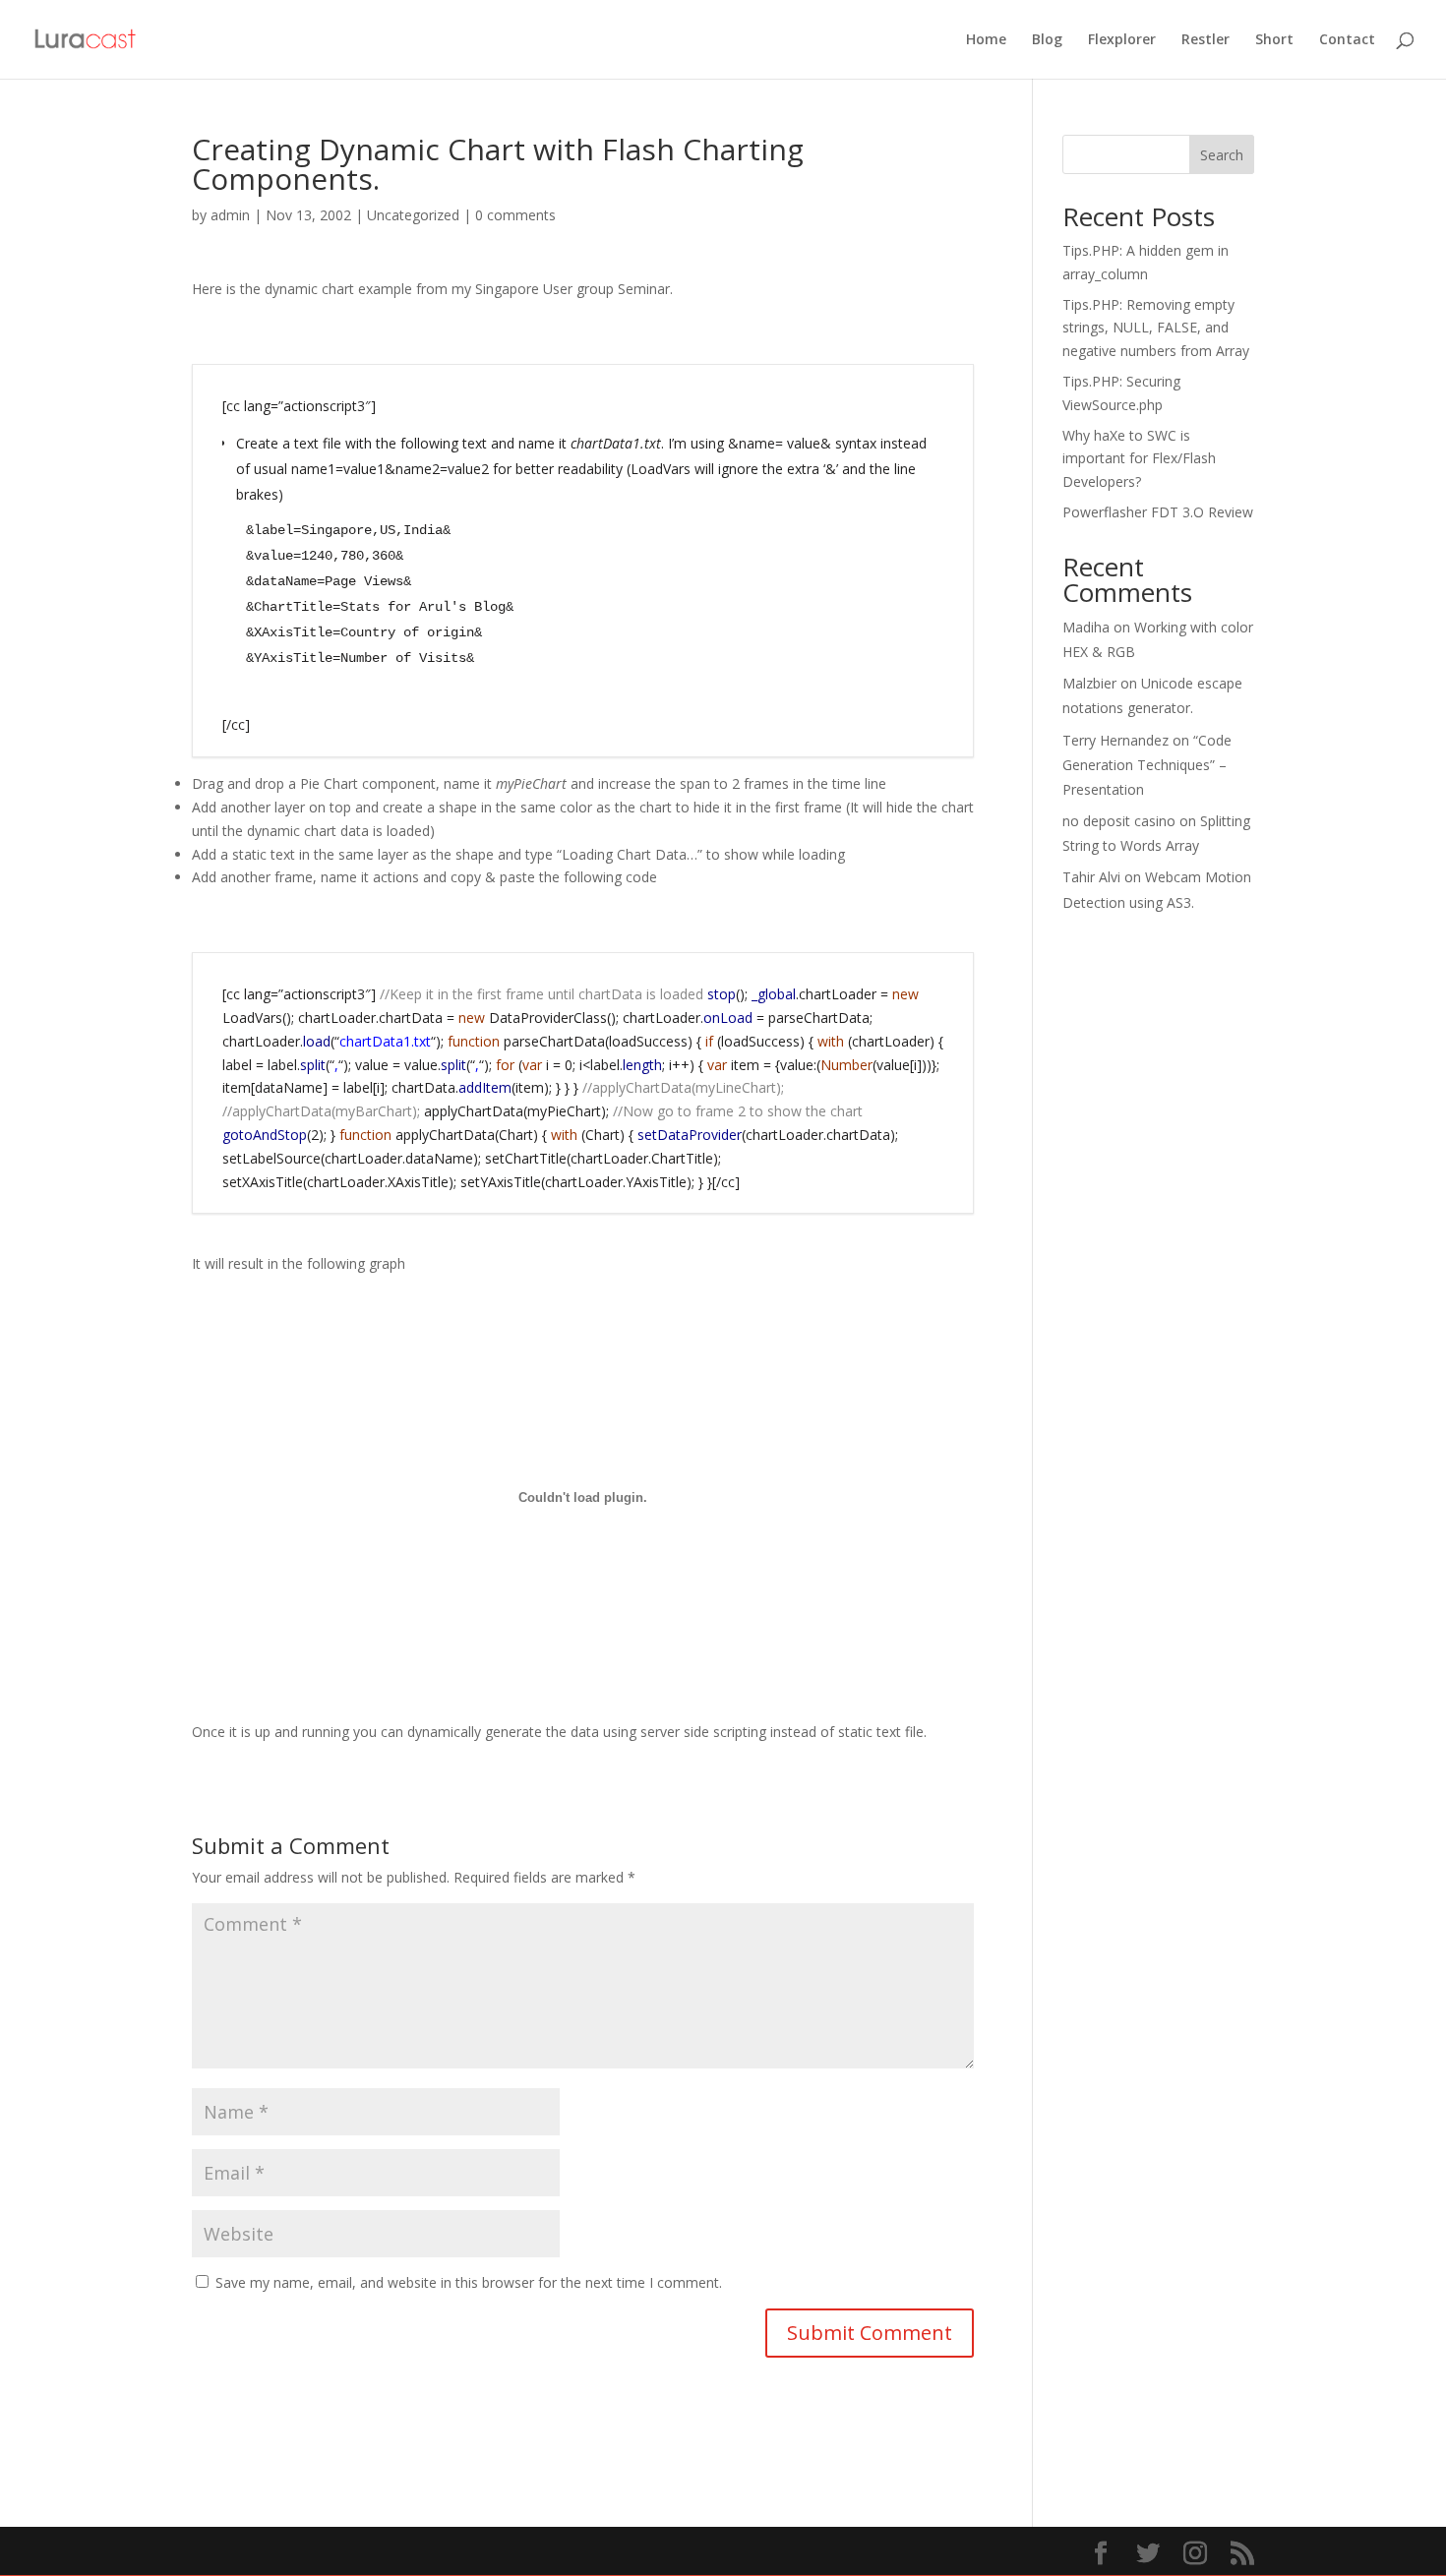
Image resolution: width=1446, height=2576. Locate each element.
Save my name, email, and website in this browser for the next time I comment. (469, 2282)
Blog (1047, 40)
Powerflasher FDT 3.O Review (1158, 512)
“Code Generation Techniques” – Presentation (1147, 765)
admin (230, 215)
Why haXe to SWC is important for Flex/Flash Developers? (1139, 459)
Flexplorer (1122, 40)
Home (986, 40)
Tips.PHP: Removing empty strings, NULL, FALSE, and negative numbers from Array (1156, 328)
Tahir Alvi (1091, 877)
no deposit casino (1119, 821)
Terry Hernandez (1115, 740)
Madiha (1086, 627)
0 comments (515, 215)
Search (1222, 155)
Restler (1205, 40)
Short (1274, 40)
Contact (1347, 40)
